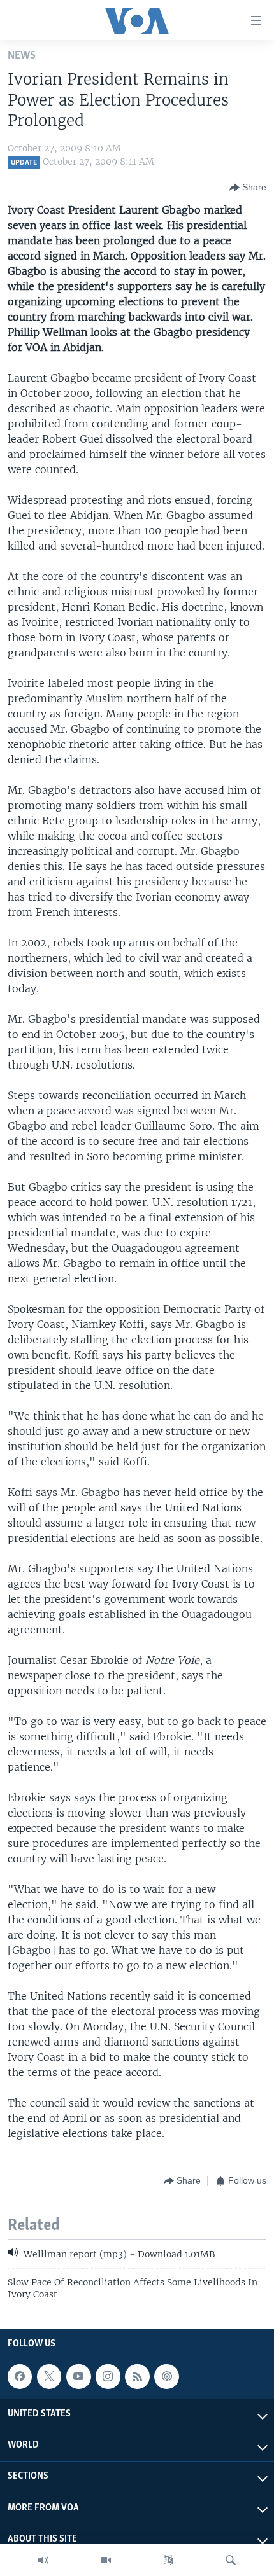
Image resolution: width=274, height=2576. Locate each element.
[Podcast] (166, 2376)
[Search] (231, 2560)
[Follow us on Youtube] (78, 2376)
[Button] (248, 188)
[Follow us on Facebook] (20, 2376)
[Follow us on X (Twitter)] (49, 2376)
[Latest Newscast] (43, 2560)
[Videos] (106, 2560)
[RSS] (137, 2376)
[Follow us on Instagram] (108, 2376)
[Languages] (168, 2560)
